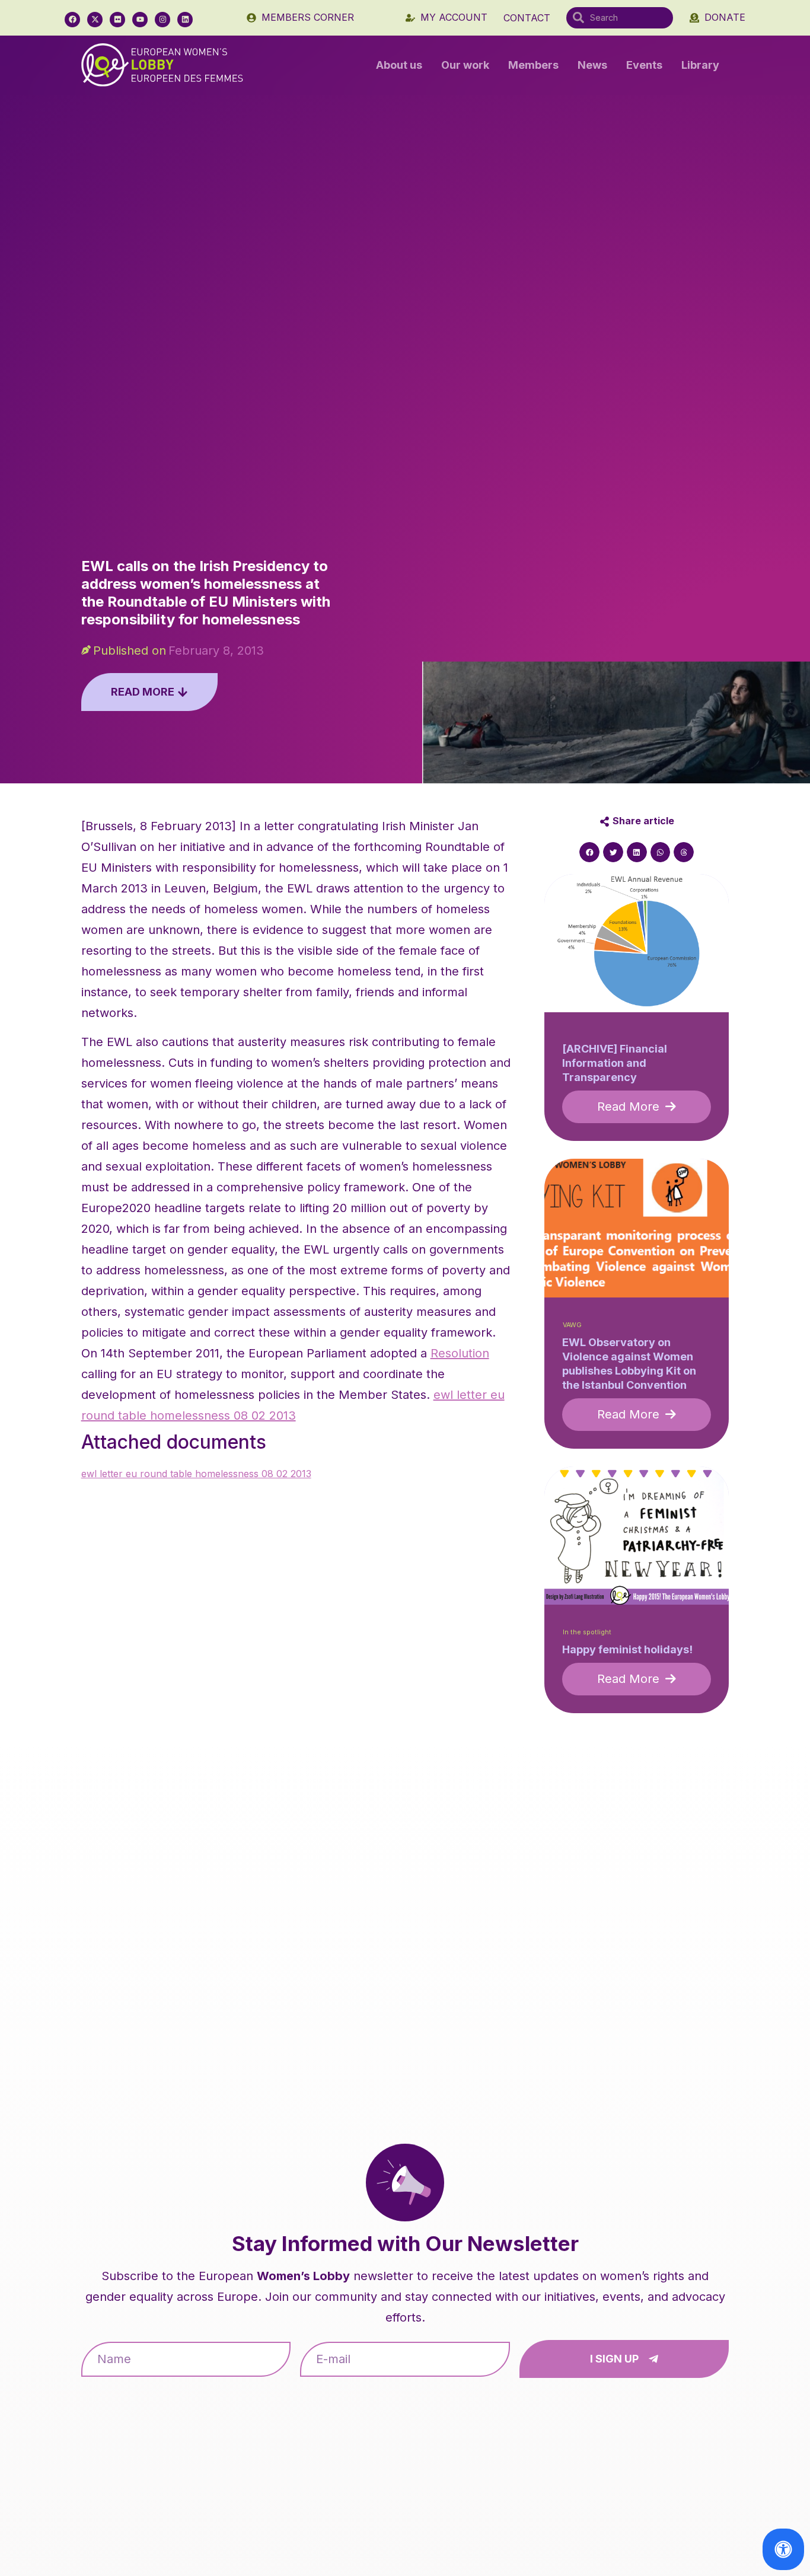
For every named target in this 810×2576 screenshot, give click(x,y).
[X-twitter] (95, 20)
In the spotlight (587, 1632)
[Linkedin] (185, 20)
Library (700, 65)
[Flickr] (117, 20)
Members (533, 65)
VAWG (572, 1325)
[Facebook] (72, 20)
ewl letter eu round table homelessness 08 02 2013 (196, 1474)
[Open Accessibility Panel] (783, 2549)
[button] (589, 852)
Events (644, 65)
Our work (465, 65)
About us (399, 65)
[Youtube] (140, 20)
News (592, 65)
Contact (527, 18)
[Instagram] (162, 20)
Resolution (460, 1353)
